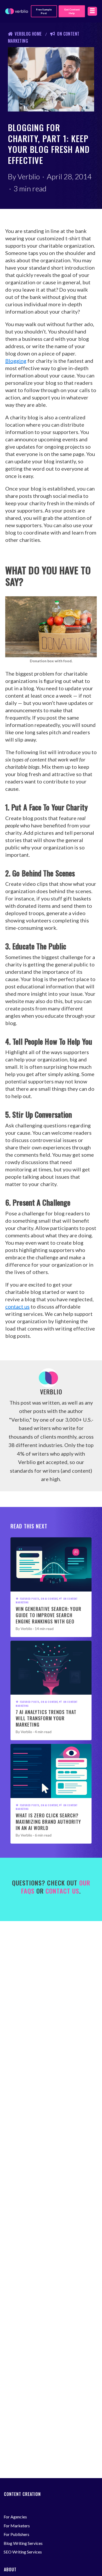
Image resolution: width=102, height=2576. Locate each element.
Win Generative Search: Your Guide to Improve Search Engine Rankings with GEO (49, 1615)
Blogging (16, 361)
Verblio (29, 176)
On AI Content (49, 1599)
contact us (17, 1306)
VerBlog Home (28, 34)
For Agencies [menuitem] (15, 2517)
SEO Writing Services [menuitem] (23, 2552)
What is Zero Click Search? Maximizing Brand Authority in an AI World (48, 1822)
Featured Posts (30, 1599)
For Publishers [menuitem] (16, 2534)
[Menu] (92, 11)
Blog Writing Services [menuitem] (23, 2543)
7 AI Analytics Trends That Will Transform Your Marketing (46, 1718)
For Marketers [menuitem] (17, 2526)
